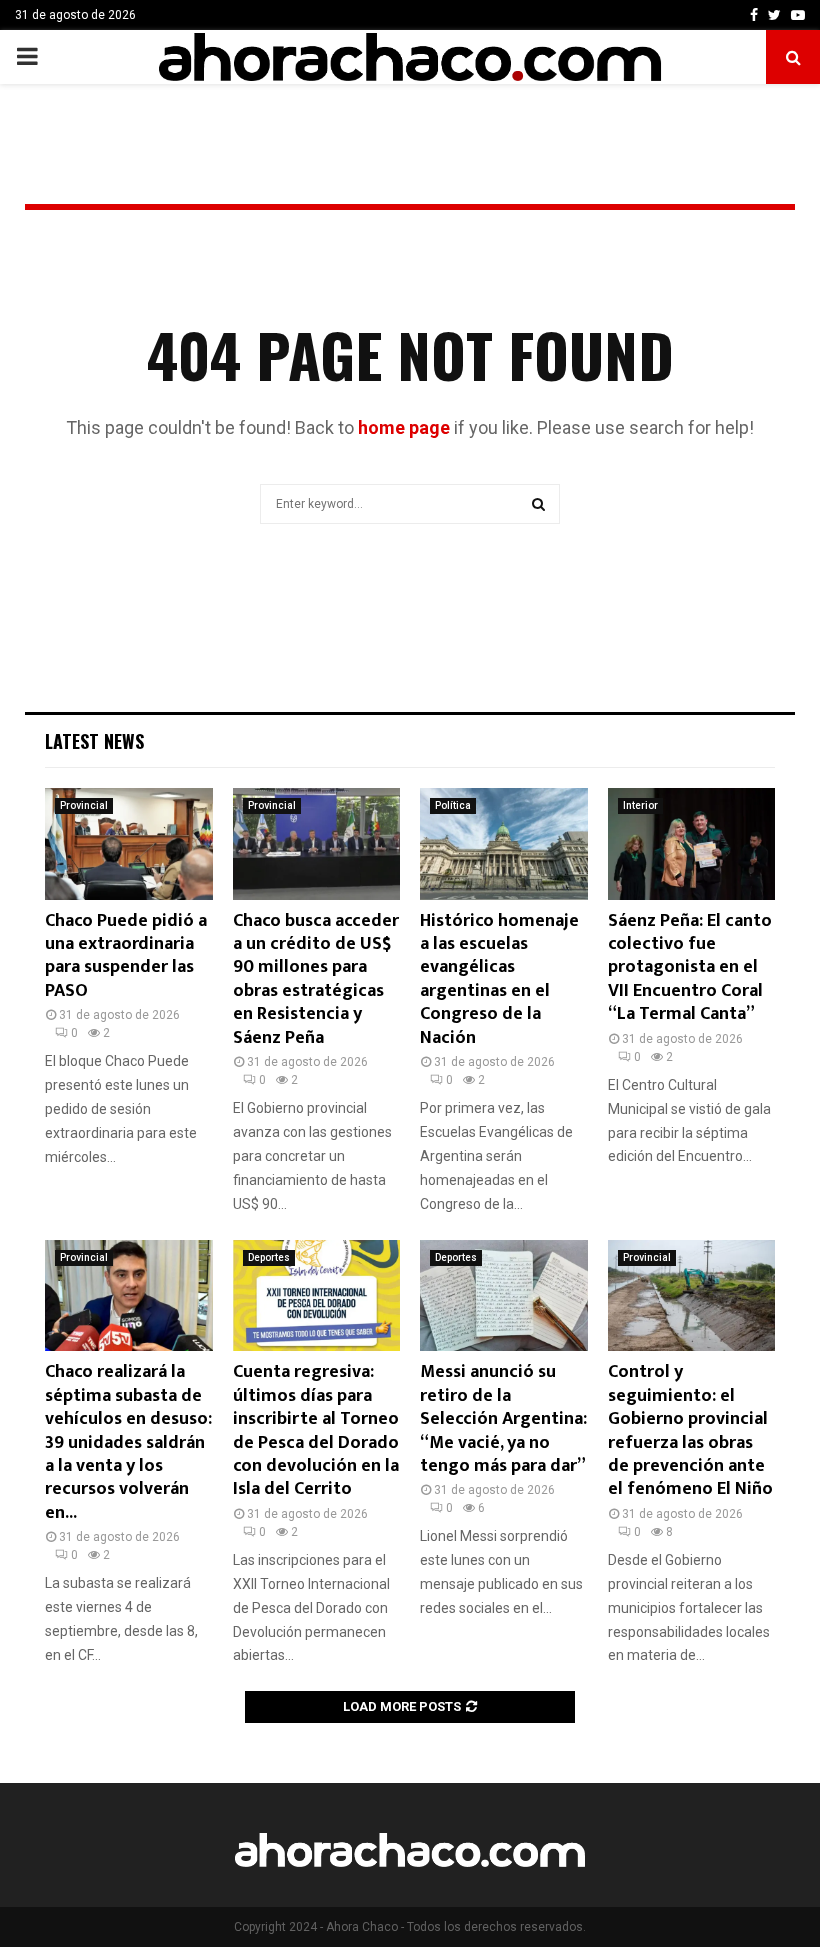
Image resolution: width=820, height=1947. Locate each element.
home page (404, 427)
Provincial (84, 805)
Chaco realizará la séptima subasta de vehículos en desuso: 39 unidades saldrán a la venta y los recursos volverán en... (128, 1442)
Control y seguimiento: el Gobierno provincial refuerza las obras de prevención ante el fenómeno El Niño (690, 1430)
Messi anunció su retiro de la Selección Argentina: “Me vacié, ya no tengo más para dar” (503, 1419)
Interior (640, 805)
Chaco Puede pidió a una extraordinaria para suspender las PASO (126, 956)
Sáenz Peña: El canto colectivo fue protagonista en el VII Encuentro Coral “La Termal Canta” (690, 968)
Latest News (94, 741)
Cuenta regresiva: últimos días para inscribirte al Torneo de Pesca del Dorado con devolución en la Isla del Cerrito (316, 1430)
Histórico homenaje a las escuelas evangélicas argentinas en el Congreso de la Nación (499, 979)
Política (453, 805)
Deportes (269, 1257)
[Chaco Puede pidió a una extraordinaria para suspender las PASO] (129, 844)
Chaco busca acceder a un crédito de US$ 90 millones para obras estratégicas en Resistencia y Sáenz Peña (316, 979)
